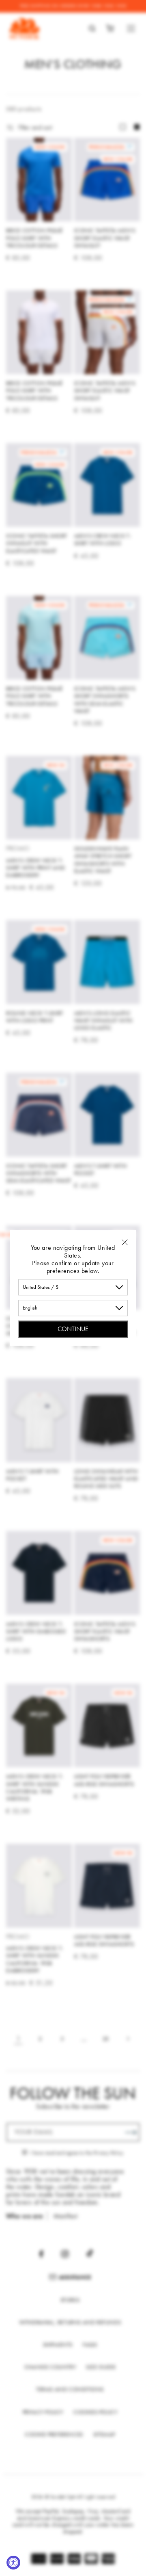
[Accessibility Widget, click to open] (13, 2563)
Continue (73, 1329)
